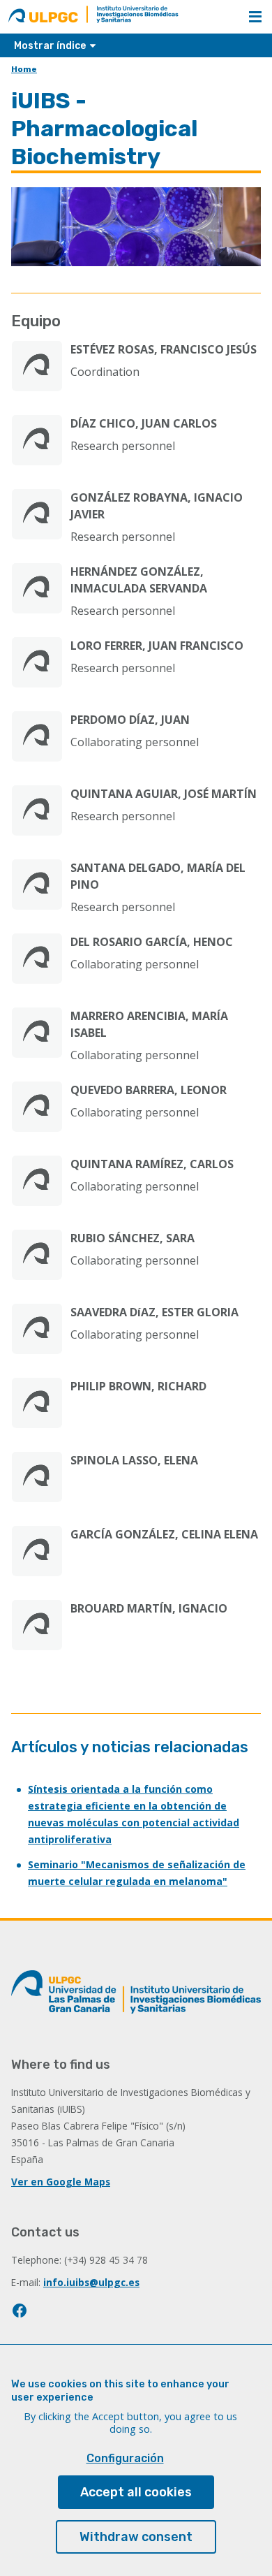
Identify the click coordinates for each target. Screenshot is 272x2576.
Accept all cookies (136, 2492)
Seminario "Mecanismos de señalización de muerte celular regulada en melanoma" (137, 1873)
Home (24, 69)
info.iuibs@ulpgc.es (91, 2282)
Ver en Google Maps (61, 2182)
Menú (255, 17)
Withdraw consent (136, 2537)
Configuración (125, 2458)
